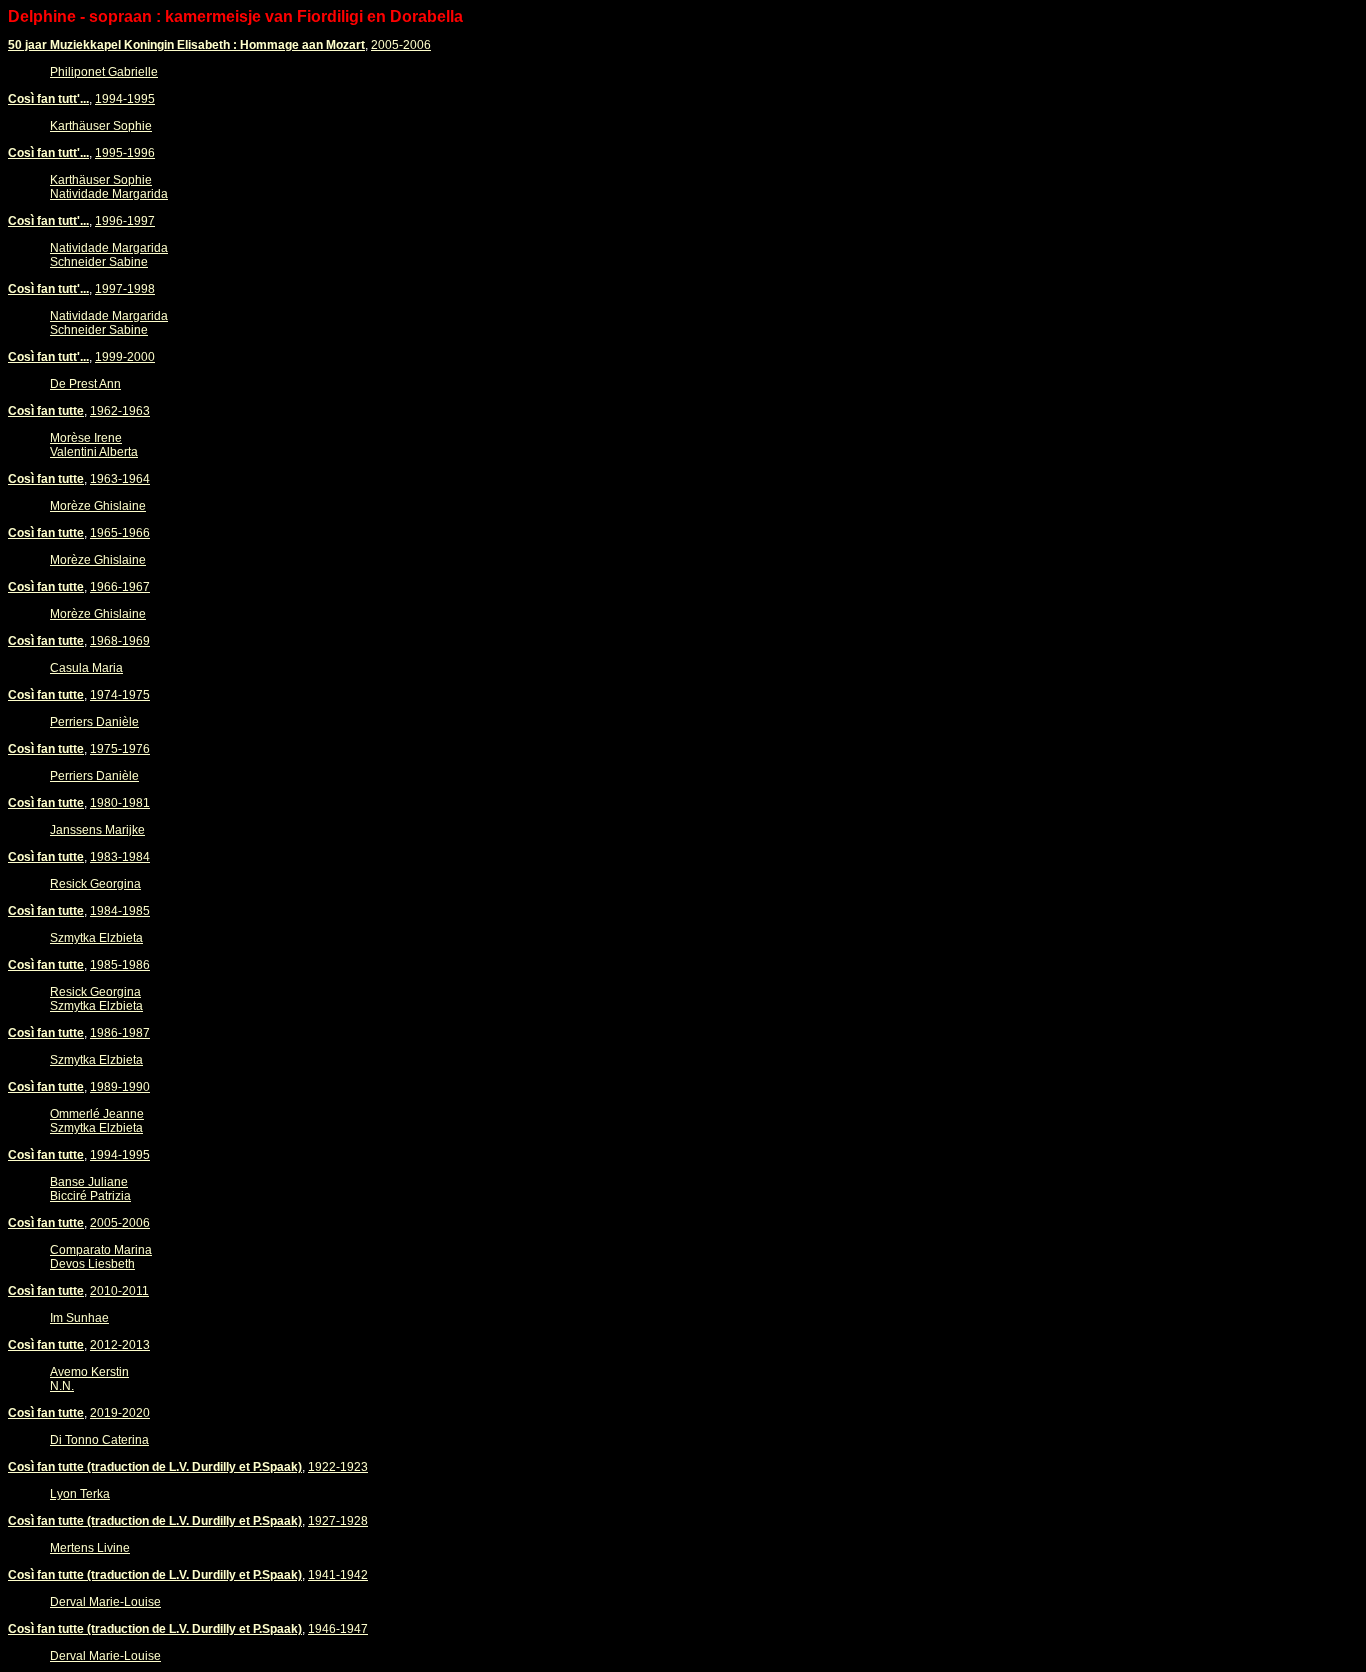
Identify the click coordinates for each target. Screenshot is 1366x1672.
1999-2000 (125, 357)
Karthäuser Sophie (101, 126)
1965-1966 (120, 533)
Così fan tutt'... (48, 99)
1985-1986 (120, 965)
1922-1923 (338, 1467)
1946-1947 (338, 1629)
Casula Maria (86, 668)
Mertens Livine (90, 1548)
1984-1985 (120, 911)
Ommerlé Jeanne (97, 1114)
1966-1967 (120, 587)
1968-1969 (120, 641)
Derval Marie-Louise (105, 1602)
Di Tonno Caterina (99, 1440)
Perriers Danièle (94, 722)
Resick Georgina (95, 884)
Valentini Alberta (94, 452)
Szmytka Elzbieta (96, 938)
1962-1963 (120, 411)
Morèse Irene (86, 438)
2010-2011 (119, 1291)
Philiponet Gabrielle (104, 72)
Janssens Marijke (97, 830)
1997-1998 (125, 289)
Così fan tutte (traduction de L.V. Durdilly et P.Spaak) (155, 1467)
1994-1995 (125, 99)
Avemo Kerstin (89, 1372)
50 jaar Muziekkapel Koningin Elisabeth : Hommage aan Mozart (186, 45)
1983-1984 (120, 857)
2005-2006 (401, 45)
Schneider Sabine (99, 262)
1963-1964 (120, 479)
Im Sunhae (79, 1318)
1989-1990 (120, 1087)
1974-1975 (120, 695)
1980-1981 (120, 803)
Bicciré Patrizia (90, 1196)
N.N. (62, 1386)
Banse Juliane (89, 1182)
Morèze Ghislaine (98, 506)
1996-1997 (125, 221)
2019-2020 (120, 1413)
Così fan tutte (46, 411)
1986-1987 (120, 1033)
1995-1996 (125, 153)
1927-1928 (338, 1521)
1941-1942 (338, 1575)
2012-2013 (120, 1345)
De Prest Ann (85, 384)
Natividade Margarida (109, 194)
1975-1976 (120, 749)
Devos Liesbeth (92, 1264)
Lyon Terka (80, 1494)
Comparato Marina (101, 1250)
